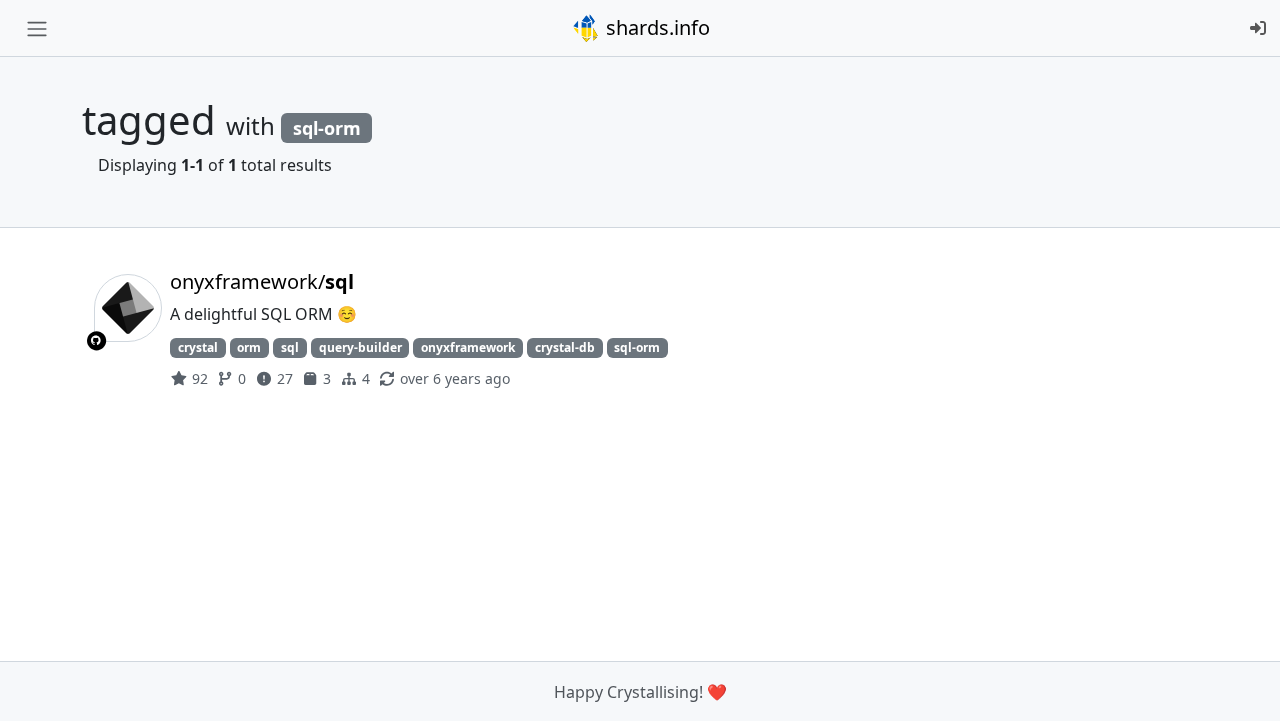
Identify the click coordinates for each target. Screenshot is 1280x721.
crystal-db (565, 347)
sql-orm (637, 347)
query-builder (360, 347)
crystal (198, 347)
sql (290, 347)
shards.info (655, 27)
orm (249, 347)
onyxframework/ (262, 281)
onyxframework (468, 347)
